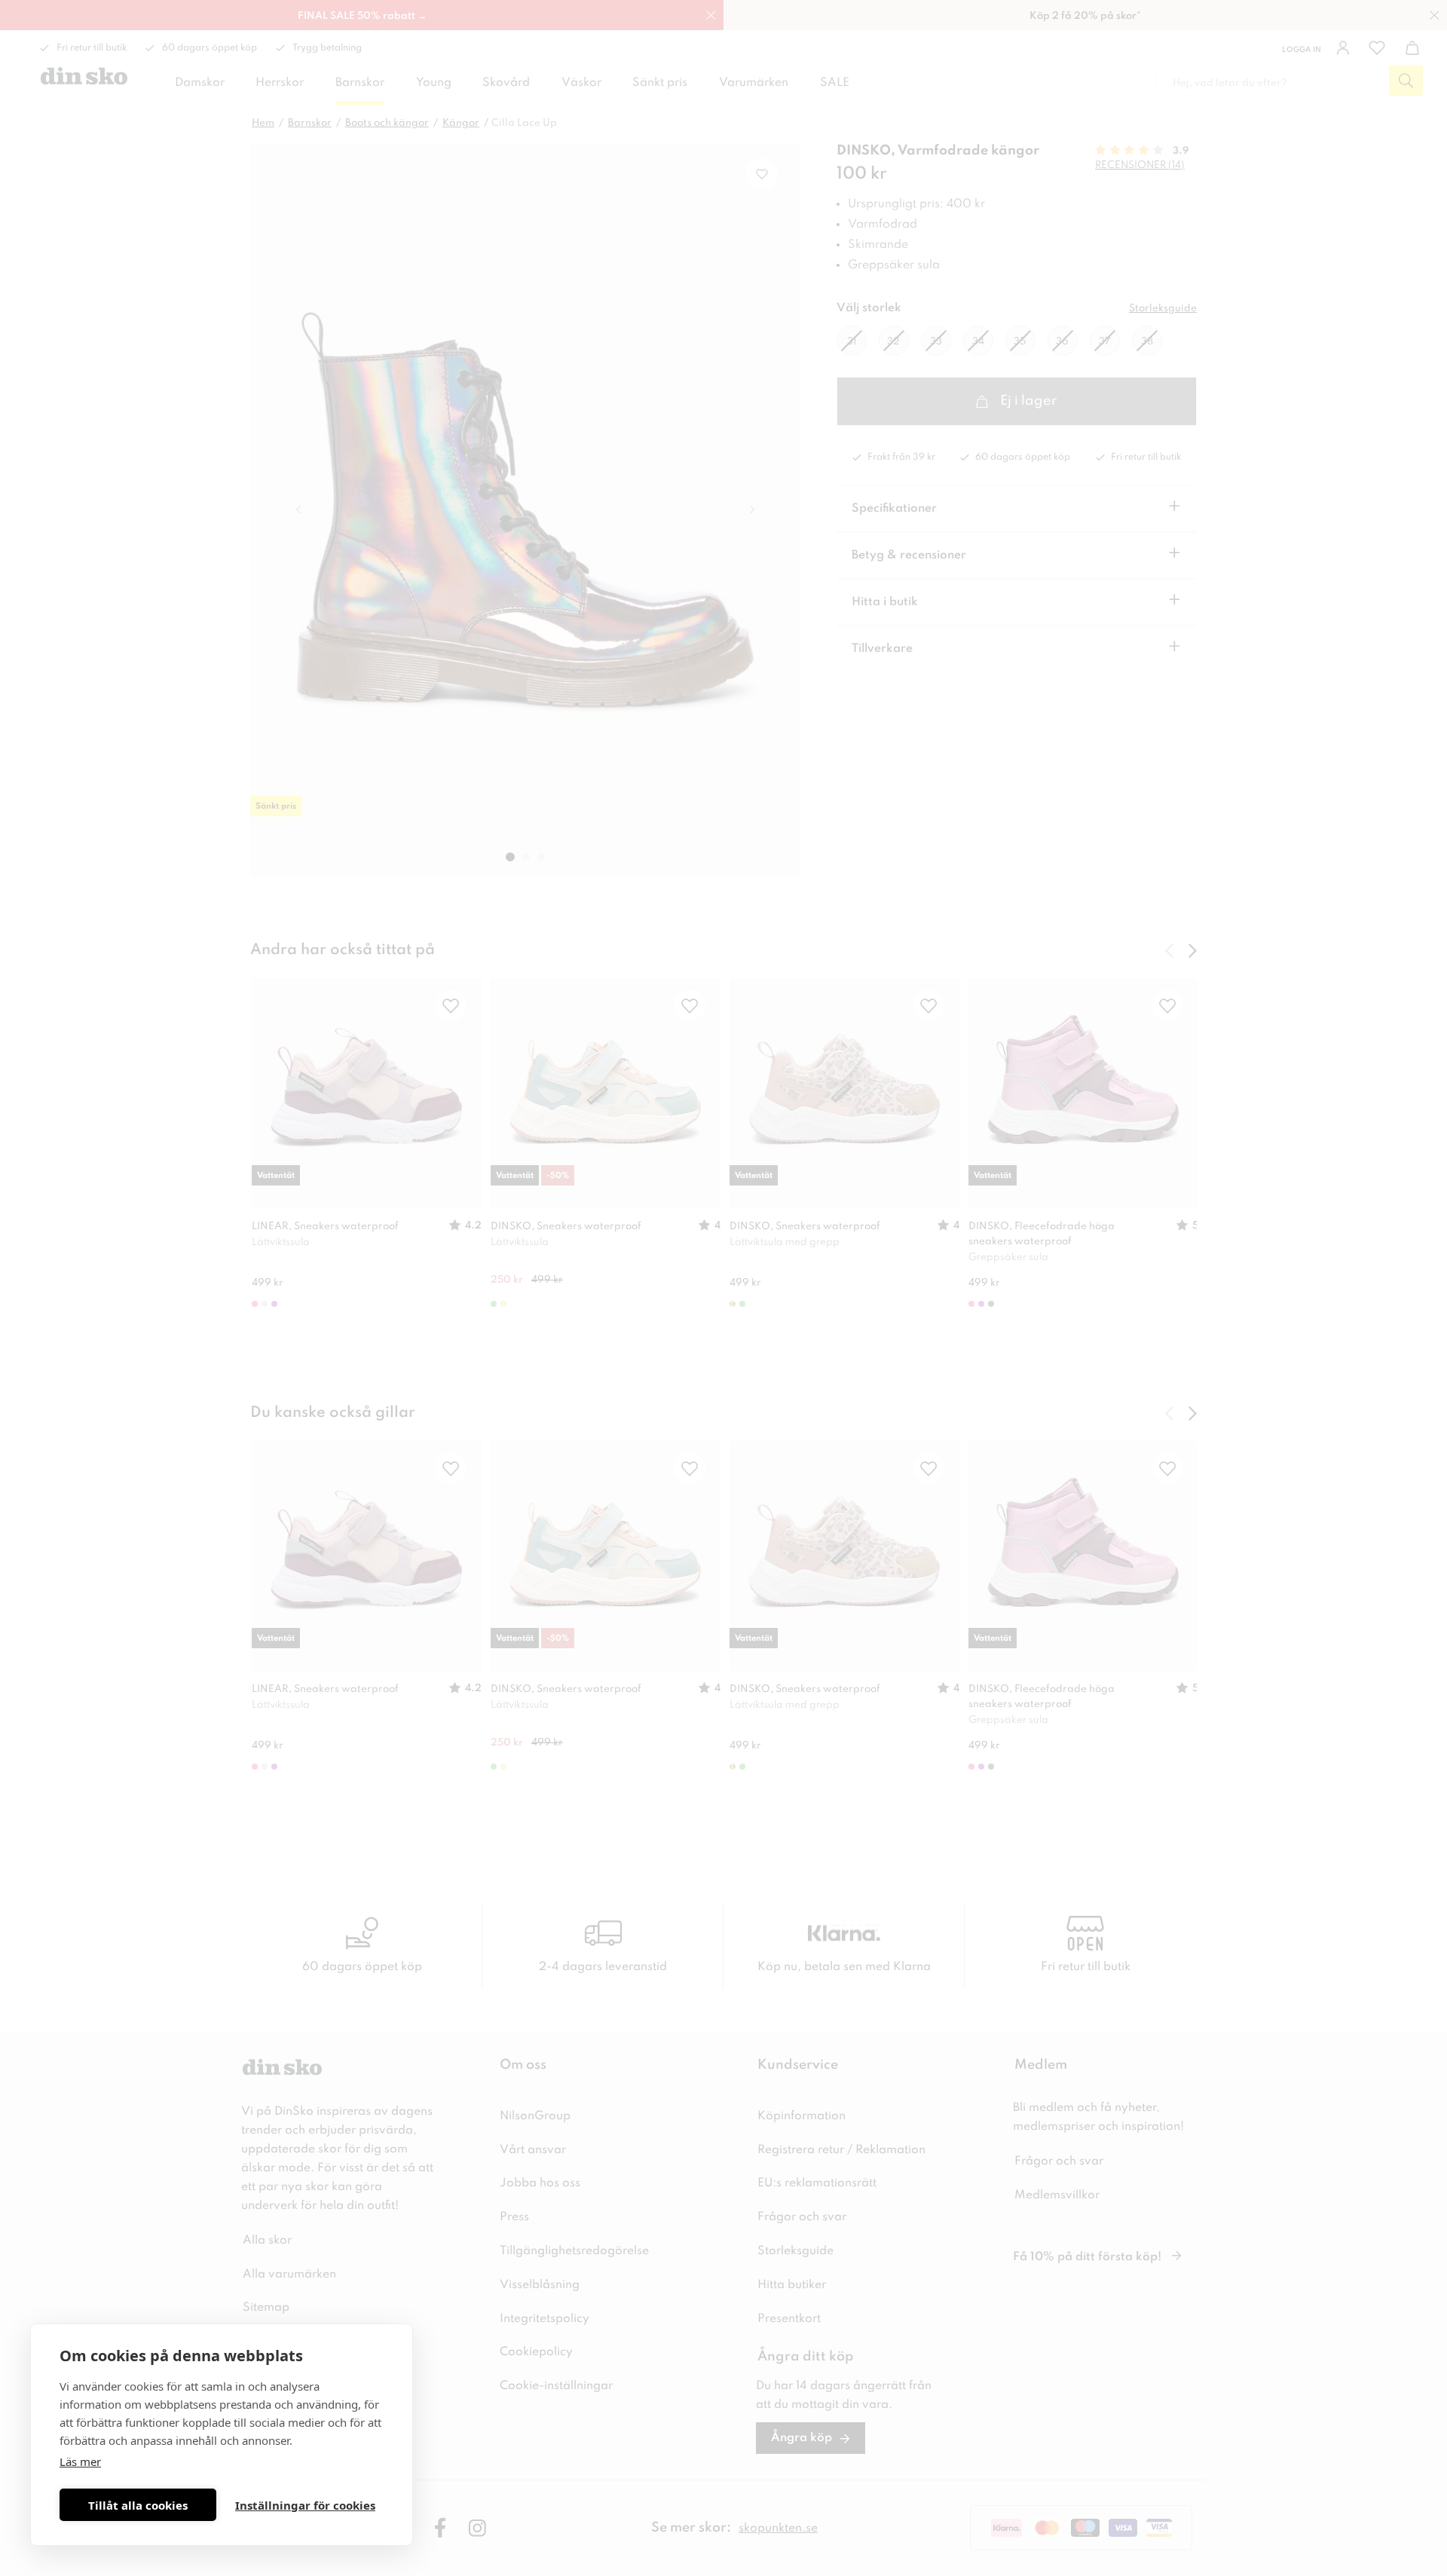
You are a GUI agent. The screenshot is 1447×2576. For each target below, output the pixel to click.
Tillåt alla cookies (138, 2505)
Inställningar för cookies (305, 2505)
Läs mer (80, 2461)
